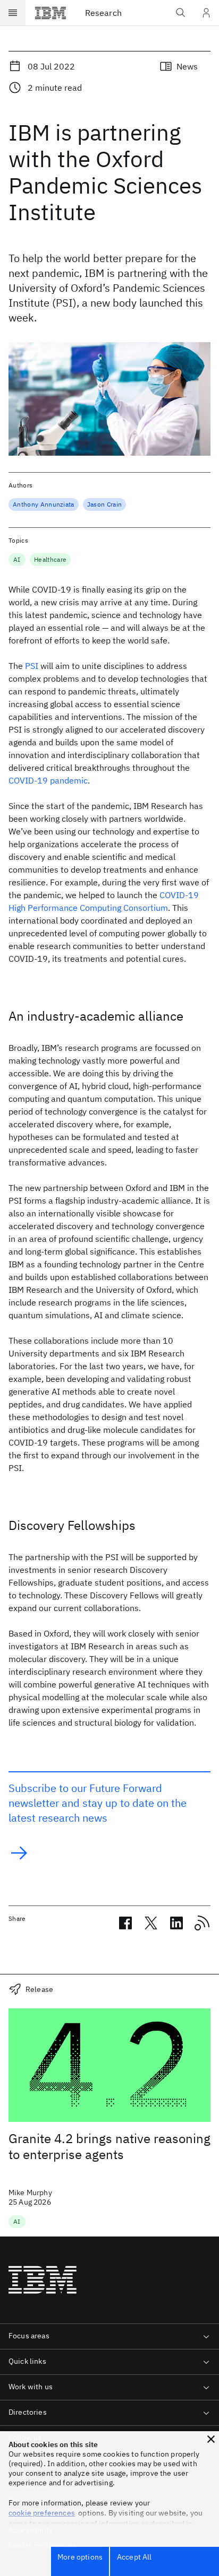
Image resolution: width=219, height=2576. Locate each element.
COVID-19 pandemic (48, 780)
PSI (32, 666)
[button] (211, 2439)
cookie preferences (42, 2513)
